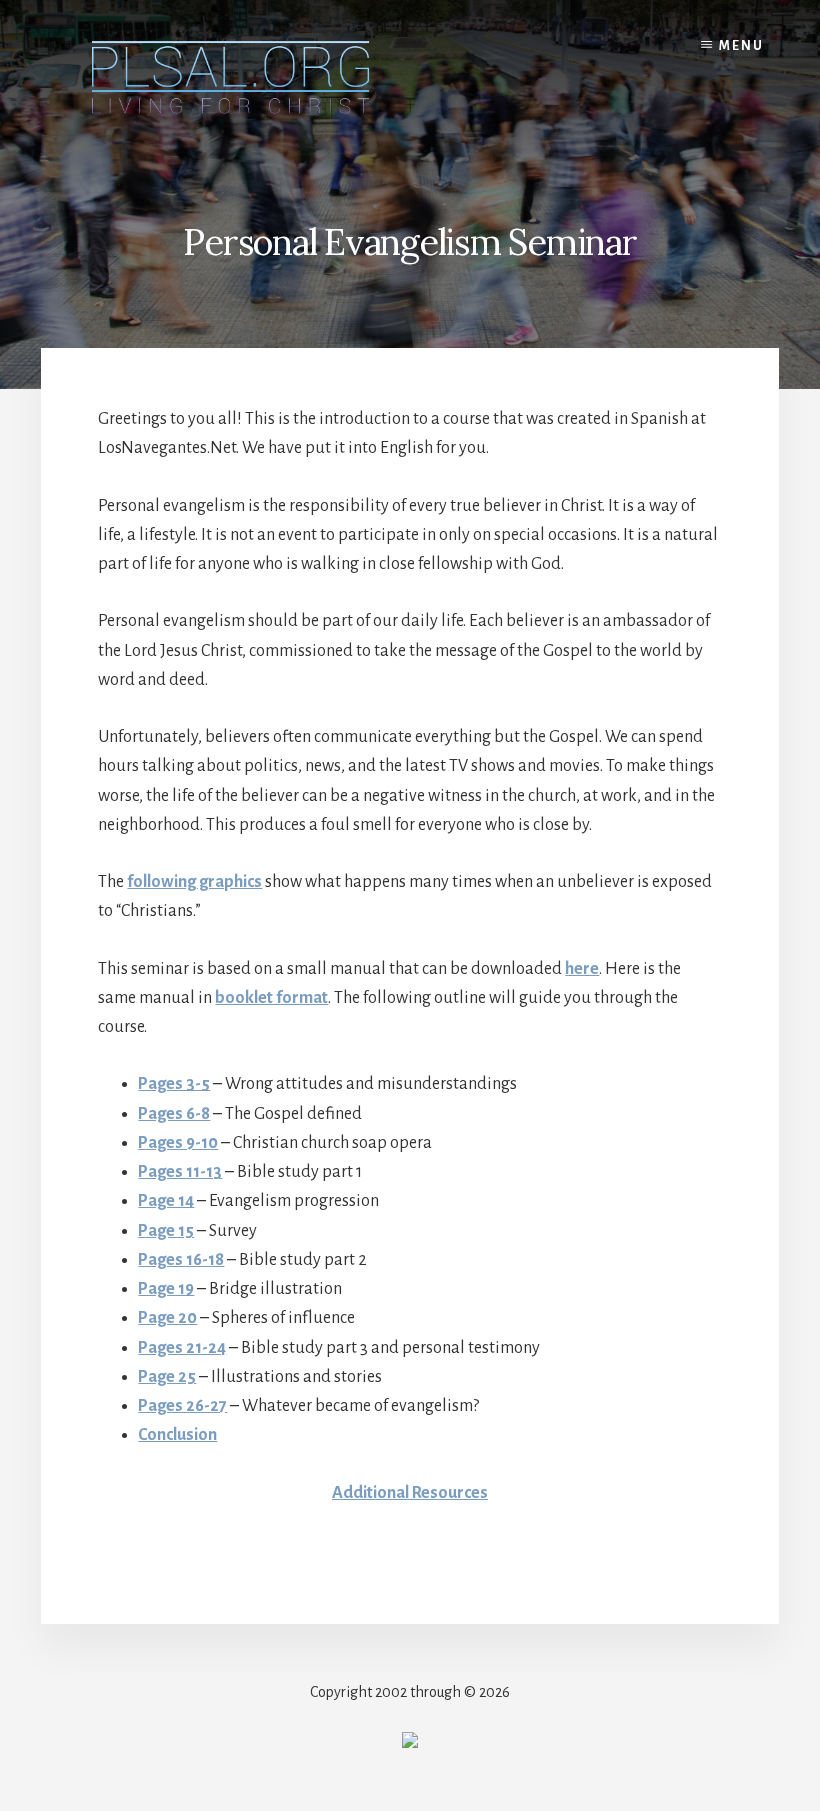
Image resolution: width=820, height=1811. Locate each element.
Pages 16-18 (181, 1260)
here (582, 969)
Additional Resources (410, 1493)
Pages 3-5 (174, 1084)
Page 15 (166, 1231)
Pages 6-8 (174, 1114)
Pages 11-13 (180, 1172)
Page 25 (167, 1377)
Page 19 (166, 1289)
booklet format (271, 998)
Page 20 (167, 1318)
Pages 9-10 (178, 1143)
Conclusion (177, 1435)
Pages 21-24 (182, 1348)
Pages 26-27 (182, 1406)
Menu (741, 46)
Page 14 (166, 1201)
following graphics (194, 882)
